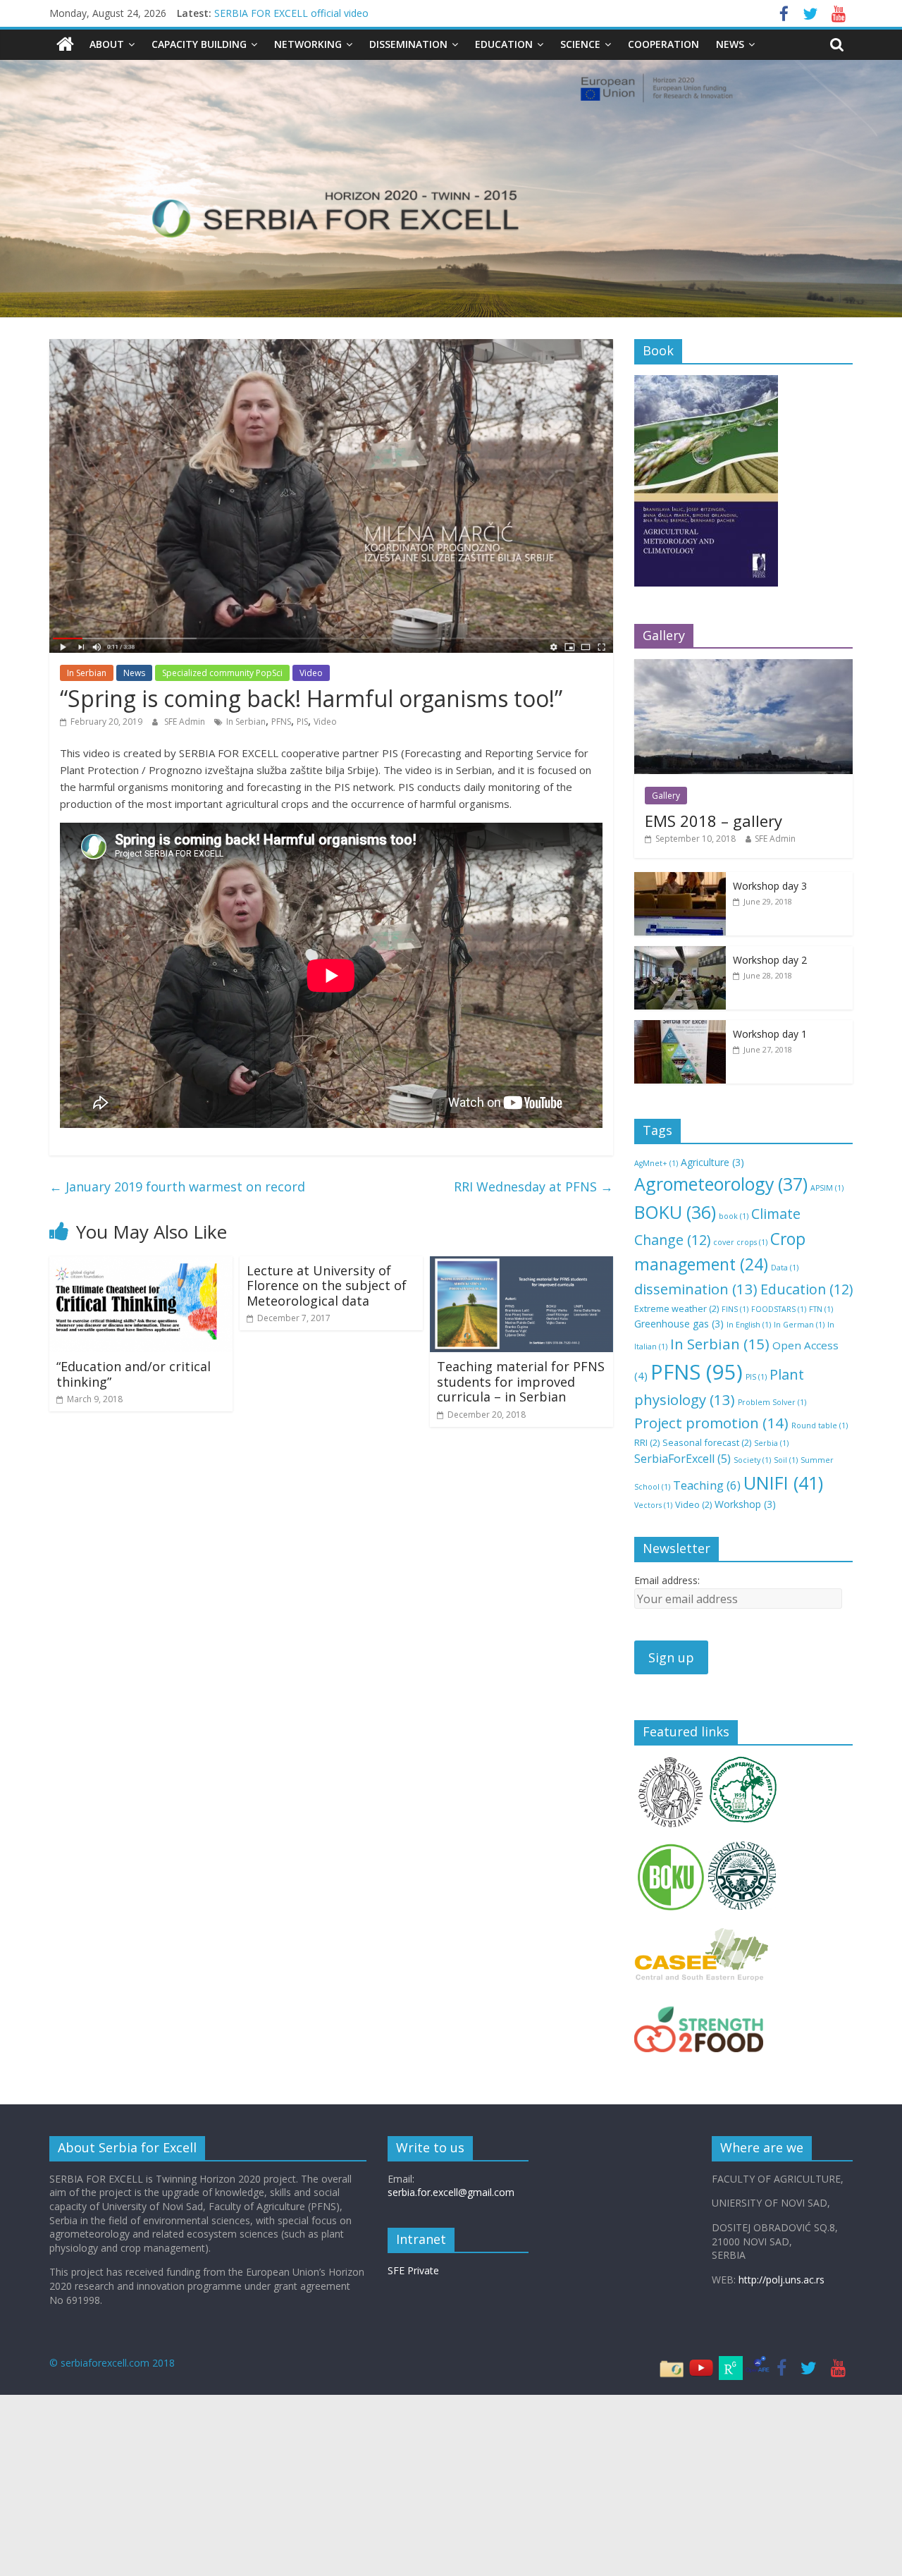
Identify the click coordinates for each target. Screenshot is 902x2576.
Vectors (653, 1505)
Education (504, 44)
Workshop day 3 (770, 886)
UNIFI (783, 1483)
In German (799, 1325)
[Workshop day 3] (680, 879)
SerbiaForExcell (682, 1459)
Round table (820, 1425)
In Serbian (87, 673)
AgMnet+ (656, 1163)
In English (749, 1325)
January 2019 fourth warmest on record (177, 1186)
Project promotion (711, 1423)
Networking (308, 44)
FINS (735, 1309)
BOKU (675, 1212)
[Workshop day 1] (680, 1028)
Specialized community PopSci (222, 673)
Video (311, 673)
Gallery (666, 796)
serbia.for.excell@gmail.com (451, 2192)
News (730, 44)
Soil (786, 1460)
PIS (302, 722)
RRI (647, 1442)
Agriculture (712, 1162)
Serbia (771, 1443)
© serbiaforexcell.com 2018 (112, 2363)
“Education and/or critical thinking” (134, 1374)
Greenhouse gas (679, 1324)
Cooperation (663, 44)
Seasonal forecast (707, 1442)
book (734, 1216)
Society (752, 1460)
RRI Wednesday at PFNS (533, 1186)
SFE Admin (186, 722)
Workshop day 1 (770, 1034)
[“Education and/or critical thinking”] (141, 1265)
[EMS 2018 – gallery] (743, 667)
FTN (821, 1309)
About (107, 44)
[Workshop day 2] (680, 953)
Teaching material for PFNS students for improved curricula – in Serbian (521, 1381)
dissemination (696, 1289)
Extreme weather (676, 1308)
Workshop (745, 1504)
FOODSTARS (779, 1309)
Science (580, 44)
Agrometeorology (721, 1184)
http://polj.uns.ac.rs (781, 2280)
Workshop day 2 (770, 960)
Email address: (667, 1580)
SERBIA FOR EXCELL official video (291, 13)
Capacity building (199, 44)
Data (785, 1268)
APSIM (827, 1188)
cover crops (740, 1242)
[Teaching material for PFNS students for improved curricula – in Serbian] (521, 1265)
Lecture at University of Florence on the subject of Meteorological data (327, 1286)
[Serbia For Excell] (65, 44)
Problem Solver (772, 1402)
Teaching (707, 1485)
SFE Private (413, 2270)
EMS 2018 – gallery (713, 821)
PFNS (281, 722)
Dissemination (408, 44)
